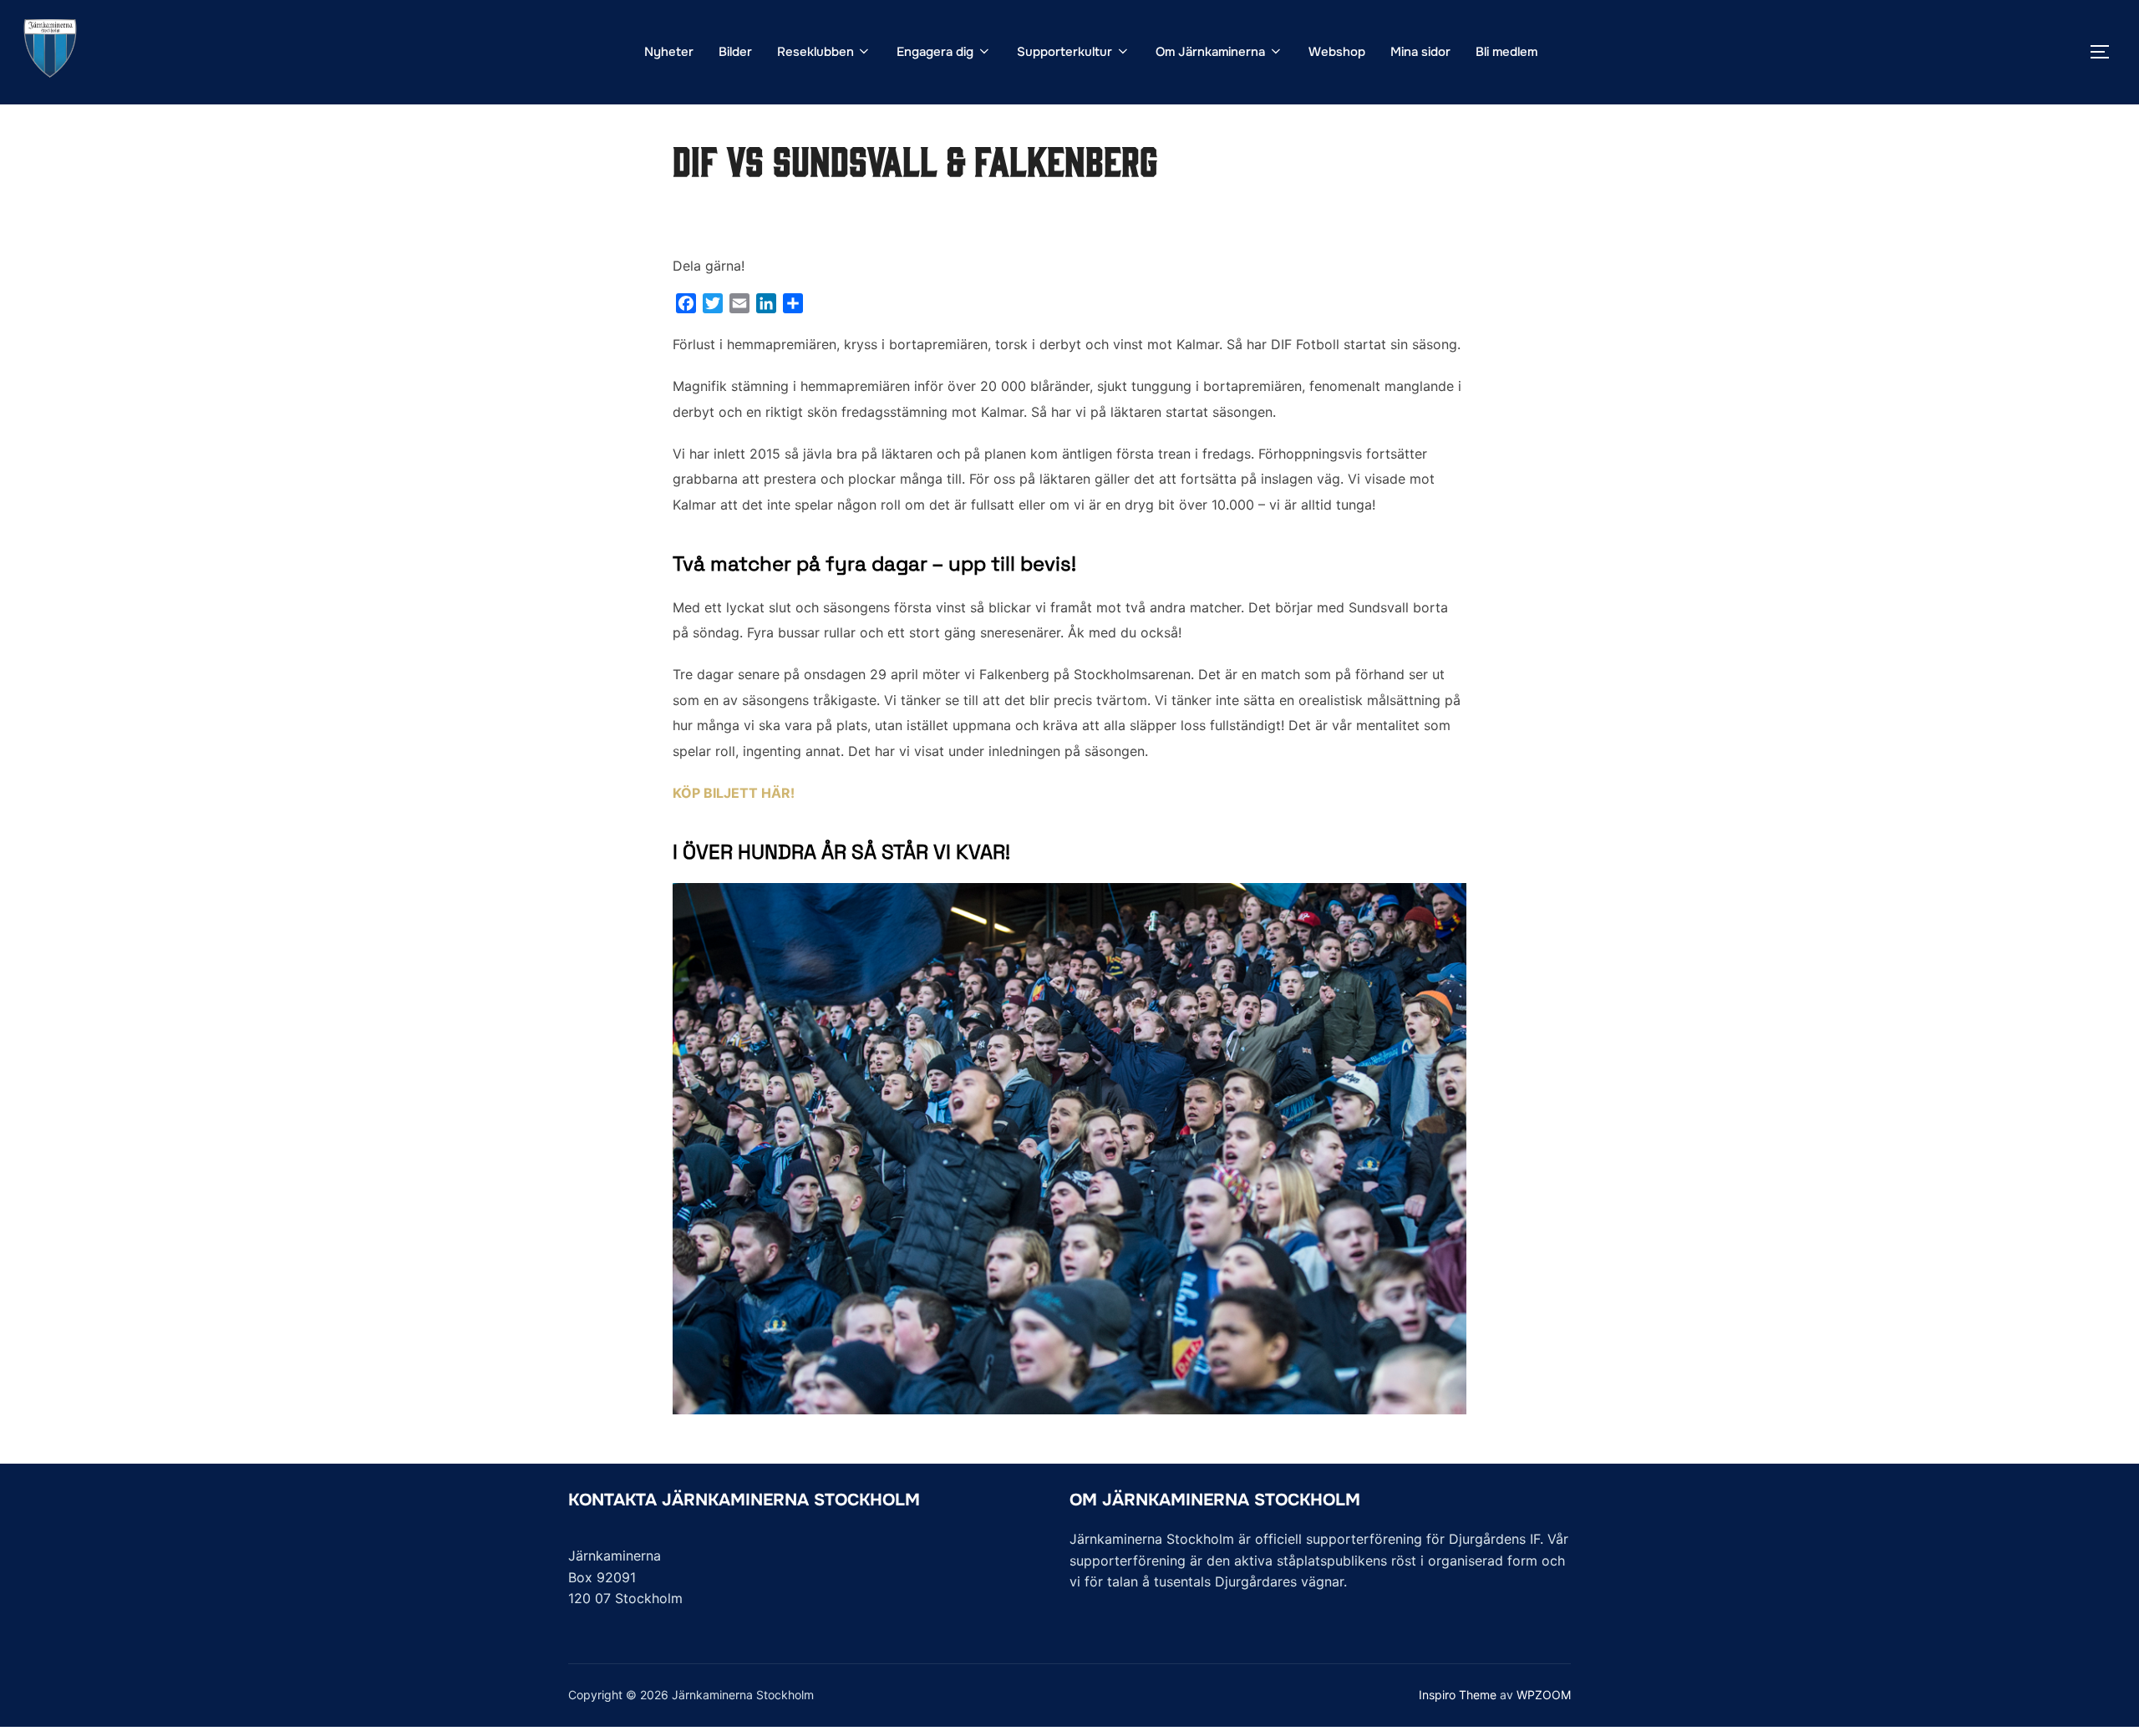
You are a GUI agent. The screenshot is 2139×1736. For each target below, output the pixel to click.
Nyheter (669, 52)
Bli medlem (1506, 52)
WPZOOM (1544, 1695)
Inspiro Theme (1458, 1695)
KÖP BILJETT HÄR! (734, 793)
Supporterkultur (1064, 52)
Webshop (1337, 52)
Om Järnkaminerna (1210, 52)
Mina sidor (1420, 52)
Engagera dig (935, 52)
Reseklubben (815, 52)
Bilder (735, 52)
